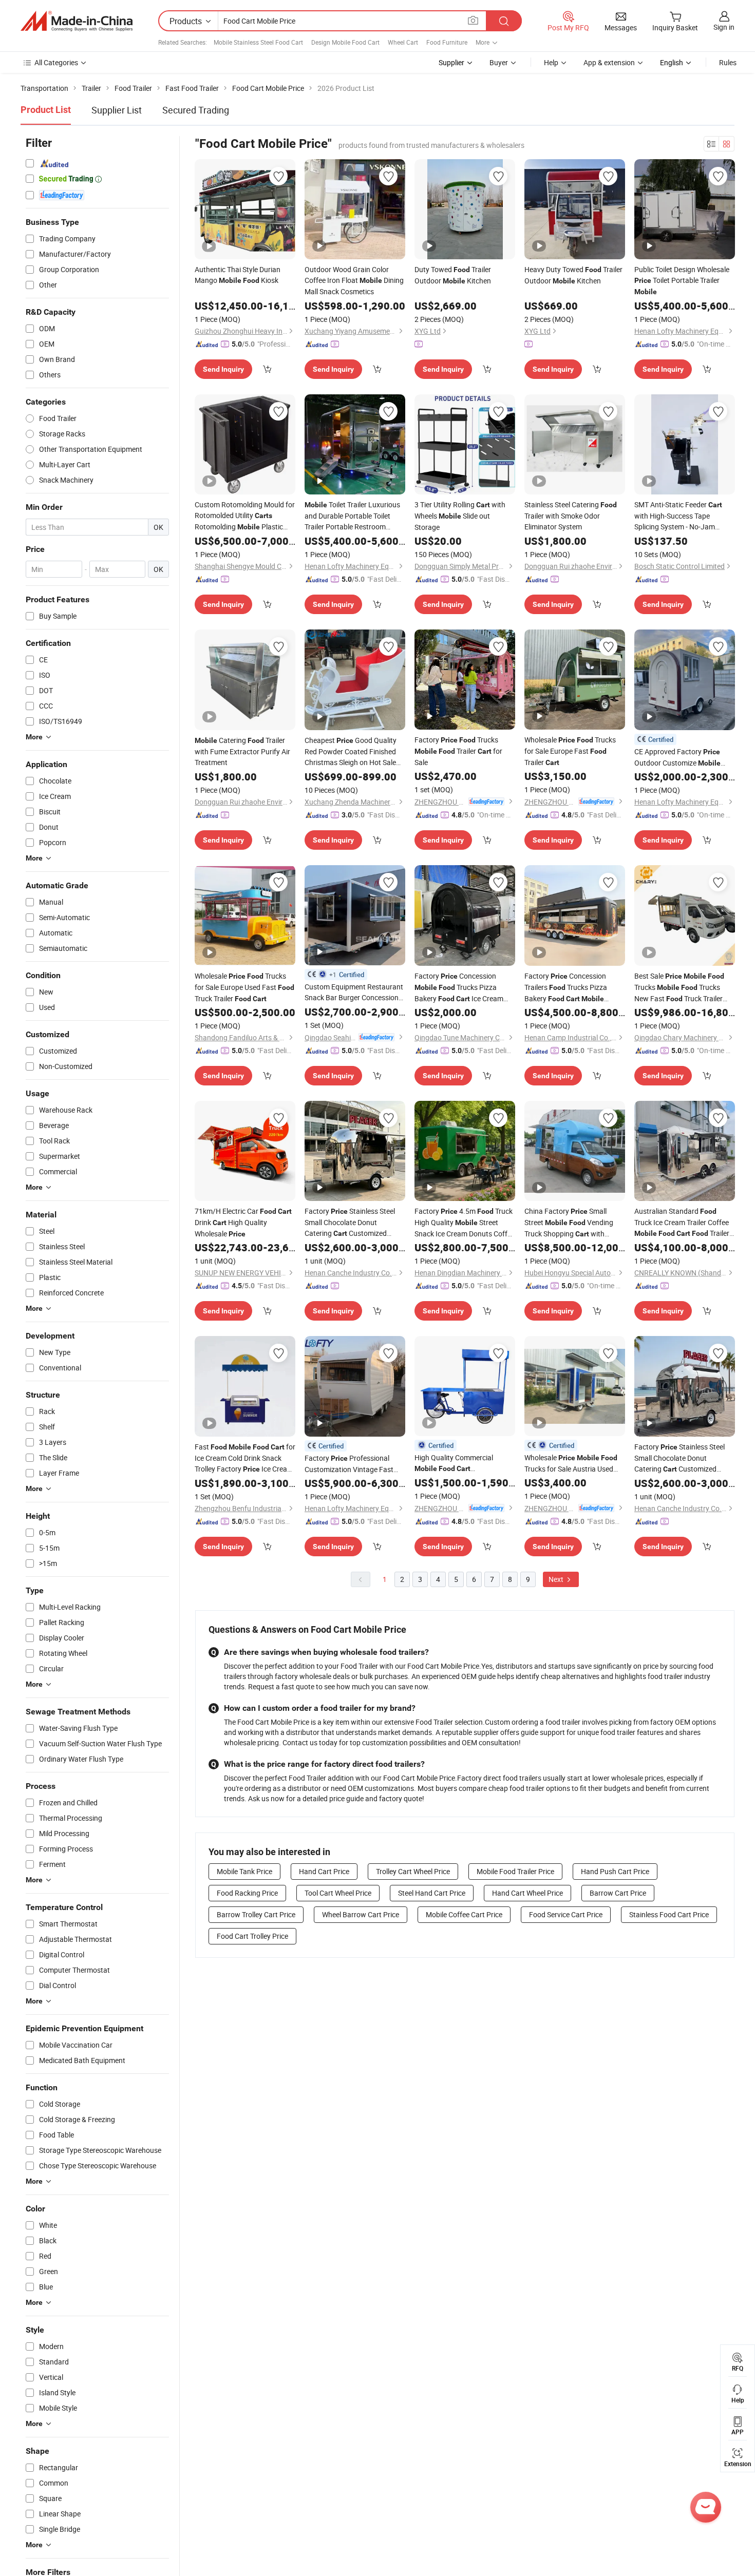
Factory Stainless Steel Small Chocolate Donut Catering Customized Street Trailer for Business (681, 1458)
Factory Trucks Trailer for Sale (458, 751)
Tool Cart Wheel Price (338, 1893)
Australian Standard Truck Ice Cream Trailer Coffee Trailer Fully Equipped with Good (684, 1223)
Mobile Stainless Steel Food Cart (258, 42)
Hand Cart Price (324, 1871)
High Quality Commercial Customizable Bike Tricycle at (460, 1463)
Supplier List (117, 110)
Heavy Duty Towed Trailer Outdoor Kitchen (573, 275)
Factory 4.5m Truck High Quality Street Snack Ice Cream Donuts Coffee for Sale (465, 1223)
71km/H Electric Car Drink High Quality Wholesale (243, 1222)
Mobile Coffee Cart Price (464, 1914)
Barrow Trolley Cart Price (256, 1914)
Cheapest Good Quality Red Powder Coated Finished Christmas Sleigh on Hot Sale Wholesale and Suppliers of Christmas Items (351, 751)
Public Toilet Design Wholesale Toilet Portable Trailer (682, 280)
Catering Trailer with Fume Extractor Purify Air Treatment (242, 751)
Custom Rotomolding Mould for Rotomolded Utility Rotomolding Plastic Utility (245, 516)
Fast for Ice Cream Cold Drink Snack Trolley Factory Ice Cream (245, 1458)
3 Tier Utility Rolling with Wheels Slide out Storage (460, 516)
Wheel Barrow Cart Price (361, 1914)
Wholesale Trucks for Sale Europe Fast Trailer (570, 751)
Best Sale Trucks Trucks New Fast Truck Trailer (679, 988)
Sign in (724, 27)
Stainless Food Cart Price (669, 1914)
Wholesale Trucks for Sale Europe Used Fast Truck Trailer (244, 987)
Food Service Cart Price (566, 1914)
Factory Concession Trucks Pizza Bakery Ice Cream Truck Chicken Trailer (459, 988)
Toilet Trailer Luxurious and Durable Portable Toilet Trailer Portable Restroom (352, 516)
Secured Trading (196, 110)
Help (551, 62)
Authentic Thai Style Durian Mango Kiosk (238, 275)
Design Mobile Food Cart (345, 42)
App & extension (609, 62)
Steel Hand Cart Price (432, 1893)
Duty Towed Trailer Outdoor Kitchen (453, 275)
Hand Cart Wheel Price (527, 1893)
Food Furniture (447, 42)
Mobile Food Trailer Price (515, 1871)
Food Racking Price (247, 1893)
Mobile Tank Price (244, 1871)
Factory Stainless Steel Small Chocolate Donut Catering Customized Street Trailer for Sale (351, 1223)
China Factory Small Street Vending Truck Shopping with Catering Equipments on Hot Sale (569, 1223)
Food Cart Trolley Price (252, 1936)
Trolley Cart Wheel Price (413, 1871)
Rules (728, 62)
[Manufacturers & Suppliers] (77, 21)
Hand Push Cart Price (615, 1871)
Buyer (499, 62)
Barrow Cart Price (618, 1893)
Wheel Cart (403, 42)
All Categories (56, 62)
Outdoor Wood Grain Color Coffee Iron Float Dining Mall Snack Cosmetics (354, 280)
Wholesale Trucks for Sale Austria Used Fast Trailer (571, 1463)
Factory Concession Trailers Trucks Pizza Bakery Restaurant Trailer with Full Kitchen (570, 988)
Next (557, 1579)
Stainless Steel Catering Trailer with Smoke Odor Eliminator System (571, 516)
